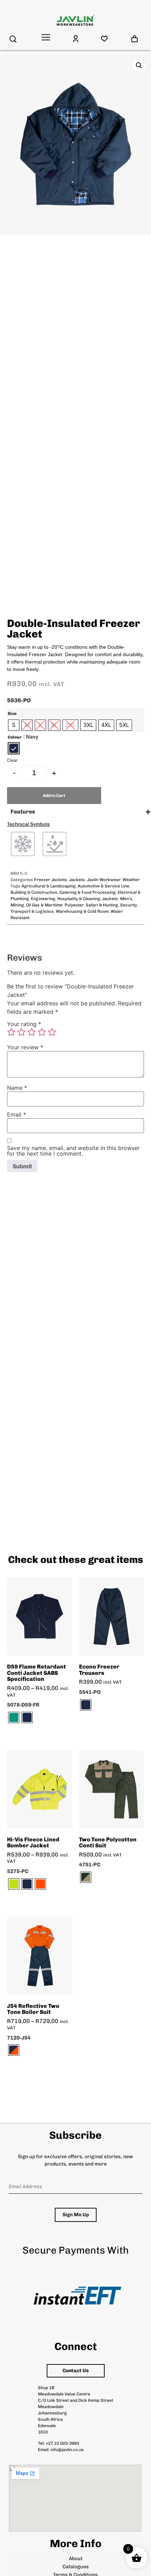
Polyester (74, 905)
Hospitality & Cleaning (79, 899)
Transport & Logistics (32, 911)
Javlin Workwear (104, 880)
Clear (12, 760)
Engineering (43, 899)
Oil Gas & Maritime (44, 905)
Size (12, 714)
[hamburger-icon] (46, 38)
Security (129, 905)
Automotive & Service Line (103, 886)
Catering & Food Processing (87, 892)
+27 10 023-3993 (62, 2443)
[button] (139, 65)
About (76, 2559)
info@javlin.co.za (67, 2450)
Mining (17, 905)
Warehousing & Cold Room (82, 911)
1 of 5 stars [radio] (11, 1032)
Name (17, 1088)
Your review (25, 1047)
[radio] (14, 725)
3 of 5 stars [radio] (32, 1032)
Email (17, 1114)
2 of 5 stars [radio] (21, 1032)
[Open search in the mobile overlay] (13, 39)
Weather (131, 880)
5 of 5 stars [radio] (52, 1032)
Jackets (77, 880)
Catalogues (76, 2567)
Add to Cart (54, 796)
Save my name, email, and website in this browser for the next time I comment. (73, 1151)
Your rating (24, 1024)
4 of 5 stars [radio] (42, 1032)
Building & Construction (34, 892)
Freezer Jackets (51, 880)
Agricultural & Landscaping (48, 886)
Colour (15, 737)
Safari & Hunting (102, 905)
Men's (126, 899)
